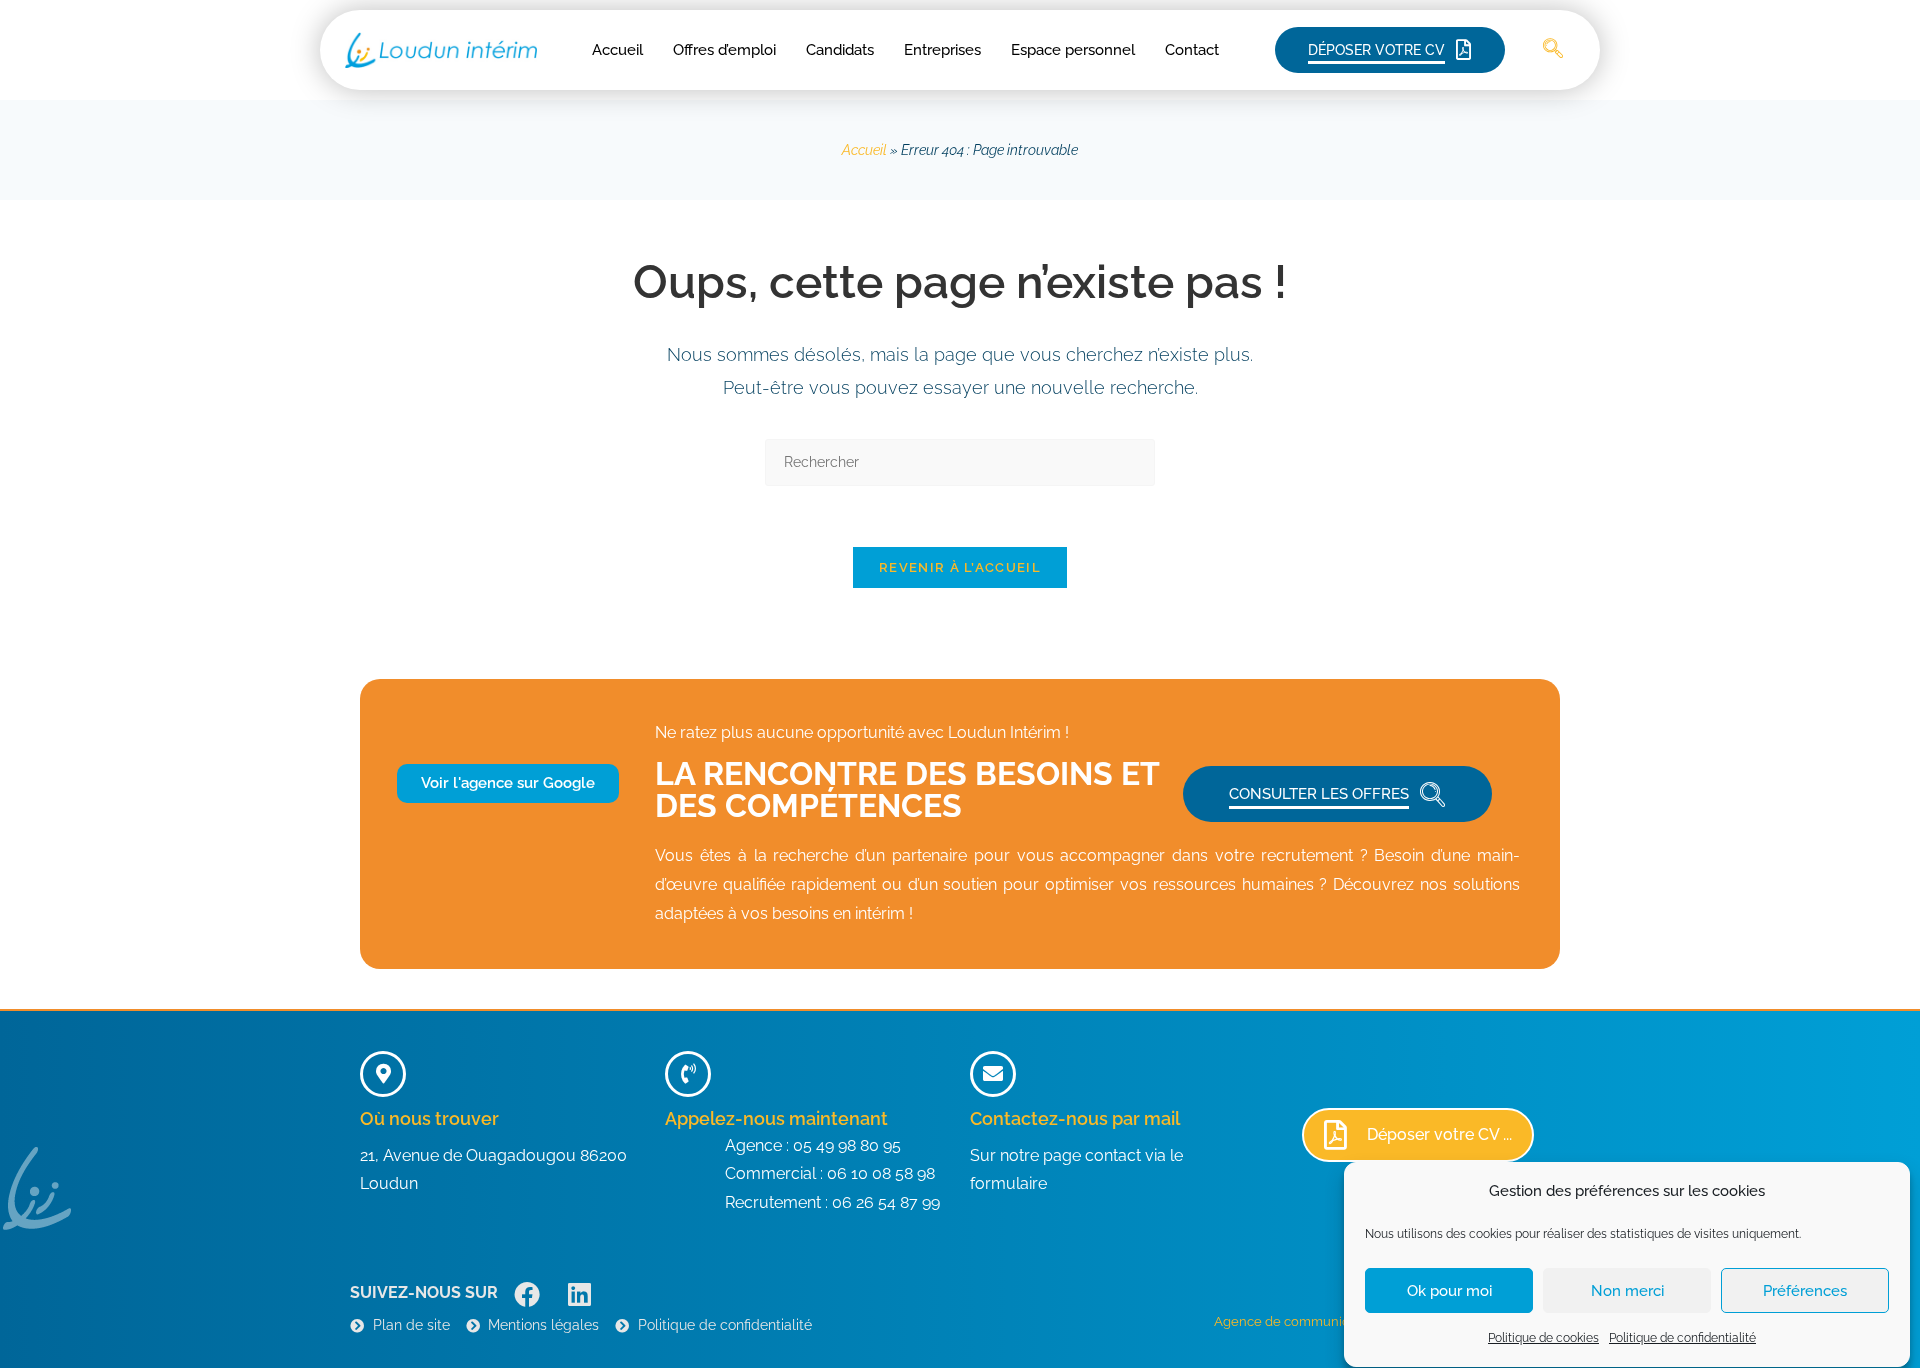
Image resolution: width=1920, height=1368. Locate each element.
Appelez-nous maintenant (776, 1118)
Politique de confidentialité (1682, 1338)
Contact (1192, 50)
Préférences (1805, 1291)
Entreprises (942, 50)
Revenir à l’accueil (960, 567)
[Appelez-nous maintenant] (688, 1074)
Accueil (617, 50)
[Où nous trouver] (383, 1074)
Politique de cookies (1543, 1338)
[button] (1553, 50)
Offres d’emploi (724, 50)
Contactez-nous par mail (1075, 1118)
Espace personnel (1073, 50)
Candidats (840, 50)
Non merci (1627, 1291)
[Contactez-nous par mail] (993, 1074)
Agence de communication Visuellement (1339, 1321)
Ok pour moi (1449, 1291)
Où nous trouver (429, 1118)
